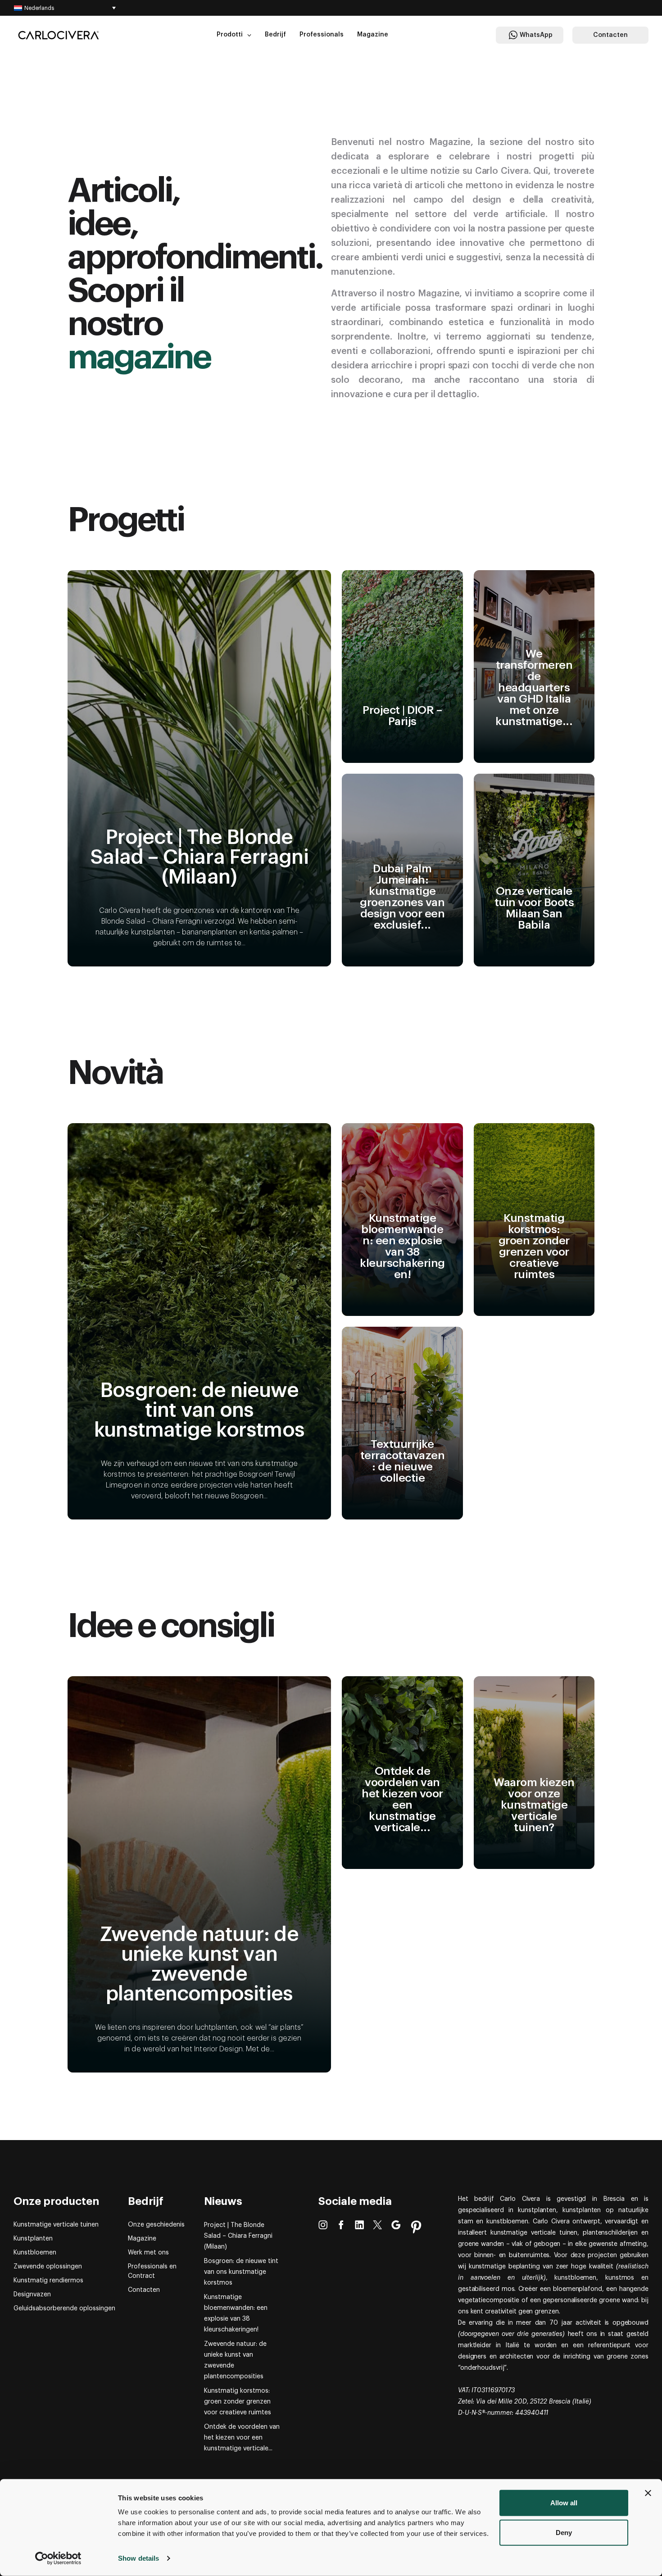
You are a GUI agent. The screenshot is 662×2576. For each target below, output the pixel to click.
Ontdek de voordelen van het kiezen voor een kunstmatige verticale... (242, 2438)
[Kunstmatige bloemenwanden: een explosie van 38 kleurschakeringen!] (402, 1220)
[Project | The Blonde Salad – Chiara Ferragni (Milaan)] (199, 768)
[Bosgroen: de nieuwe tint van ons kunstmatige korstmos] (199, 1321)
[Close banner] (648, 2493)
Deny (564, 2532)
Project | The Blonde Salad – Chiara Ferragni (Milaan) (238, 2236)
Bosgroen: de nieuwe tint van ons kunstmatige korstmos (241, 2272)
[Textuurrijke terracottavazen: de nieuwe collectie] (402, 1423)
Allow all (564, 2503)
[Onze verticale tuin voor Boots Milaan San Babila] (534, 870)
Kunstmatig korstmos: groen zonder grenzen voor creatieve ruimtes (238, 2402)
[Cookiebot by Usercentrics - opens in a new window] (58, 2558)
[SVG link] (59, 35)
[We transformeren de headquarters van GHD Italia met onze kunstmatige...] (534, 667)
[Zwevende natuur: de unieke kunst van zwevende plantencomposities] (199, 1874)
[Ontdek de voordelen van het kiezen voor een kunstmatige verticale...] (402, 1773)
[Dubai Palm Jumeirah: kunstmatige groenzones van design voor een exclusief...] (402, 870)
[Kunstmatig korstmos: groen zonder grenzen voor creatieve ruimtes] (534, 1220)
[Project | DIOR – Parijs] (402, 667)
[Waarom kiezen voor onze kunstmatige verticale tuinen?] (534, 1773)
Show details (138, 2558)
